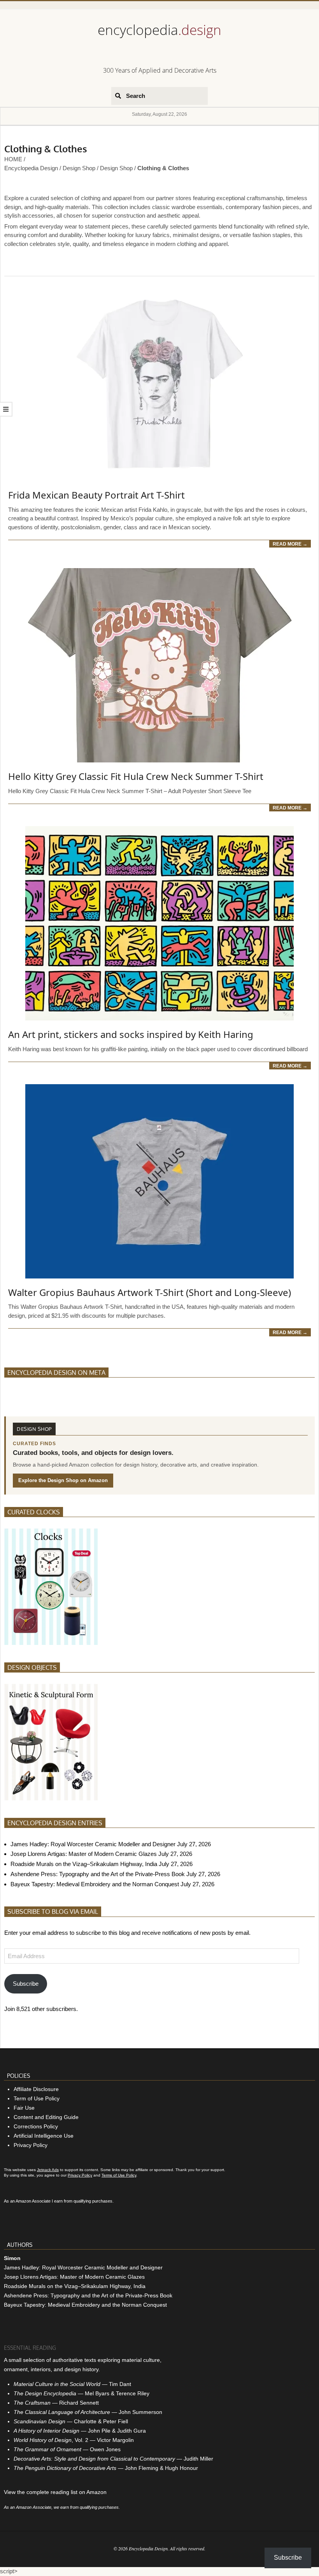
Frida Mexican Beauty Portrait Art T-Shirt (96, 495)
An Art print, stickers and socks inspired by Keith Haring (131, 1034)
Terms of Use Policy (119, 2175)
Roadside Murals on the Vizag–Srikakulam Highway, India (84, 1864)
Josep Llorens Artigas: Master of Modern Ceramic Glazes (84, 1854)
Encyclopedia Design (31, 168)
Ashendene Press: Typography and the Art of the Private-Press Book (98, 1874)
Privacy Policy (31, 2145)
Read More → (290, 544)
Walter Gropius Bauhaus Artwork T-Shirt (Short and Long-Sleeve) (150, 1292)
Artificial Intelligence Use (44, 2136)
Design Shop (79, 168)
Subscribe (26, 1984)
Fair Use (24, 2108)
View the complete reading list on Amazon (55, 2492)
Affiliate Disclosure (36, 2089)
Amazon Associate (33, 2201)
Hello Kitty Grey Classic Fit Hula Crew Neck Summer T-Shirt (136, 776)
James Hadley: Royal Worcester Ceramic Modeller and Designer (93, 1844)
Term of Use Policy (37, 2098)
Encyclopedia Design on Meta (56, 1373)
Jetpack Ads (48, 2170)
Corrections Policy (36, 2126)
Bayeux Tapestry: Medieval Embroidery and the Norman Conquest (95, 1884)
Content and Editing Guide (46, 2117)
